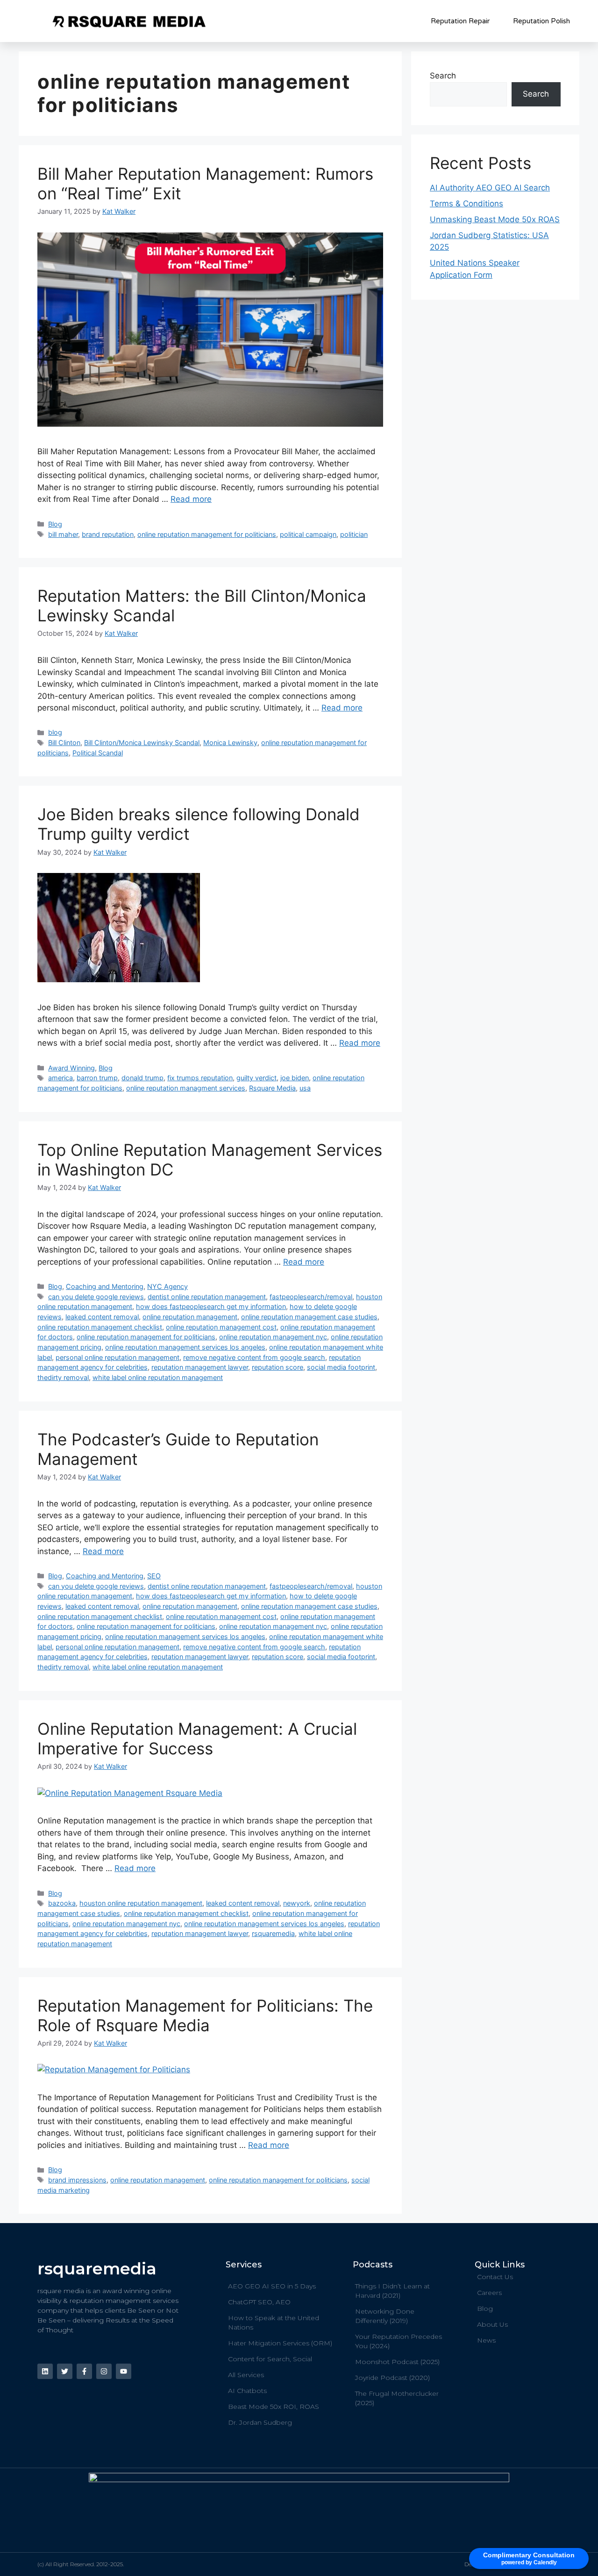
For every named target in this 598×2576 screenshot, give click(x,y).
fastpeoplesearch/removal (311, 1297)
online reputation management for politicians (207, 534)
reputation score (278, 1367)
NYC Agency (167, 1286)
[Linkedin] (45, 2371)
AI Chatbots (247, 2391)
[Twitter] (65, 2371)
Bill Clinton (64, 743)
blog (55, 732)
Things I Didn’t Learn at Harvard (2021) (392, 2291)
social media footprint (341, 1367)
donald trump (142, 1078)
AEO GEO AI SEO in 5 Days (272, 2286)
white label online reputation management (158, 1377)
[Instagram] (104, 2371)
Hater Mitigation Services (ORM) (280, 2343)
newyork (297, 1903)
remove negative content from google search (254, 1357)
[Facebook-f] (84, 2371)
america (61, 1078)
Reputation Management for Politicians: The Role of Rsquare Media (205, 2015)
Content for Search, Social (270, 2359)
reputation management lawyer (200, 1367)
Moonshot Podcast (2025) (397, 2362)
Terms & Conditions (466, 204)
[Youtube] (124, 2371)
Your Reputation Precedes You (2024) (399, 2341)
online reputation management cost (221, 1327)
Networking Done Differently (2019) (385, 2316)
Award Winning (71, 1068)
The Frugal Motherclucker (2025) (397, 2398)
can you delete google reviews (96, 1297)
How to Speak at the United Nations (274, 2323)
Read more (191, 499)
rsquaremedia (273, 1933)
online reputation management (190, 1317)
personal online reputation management (117, 1357)
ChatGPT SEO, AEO (259, 2302)
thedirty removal (63, 1377)
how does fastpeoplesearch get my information (211, 1306)
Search (443, 76)
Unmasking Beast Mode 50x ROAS (495, 219)
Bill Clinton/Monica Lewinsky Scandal (142, 743)
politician (354, 534)
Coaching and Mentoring (105, 1286)
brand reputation (108, 534)
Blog (55, 524)
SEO (154, 1576)
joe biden (295, 1078)
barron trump (97, 1078)
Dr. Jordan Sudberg (260, 2422)
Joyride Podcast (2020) (392, 2378)
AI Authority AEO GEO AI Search (490, 188)
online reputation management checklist (100, 1327)
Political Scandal (98, 753)
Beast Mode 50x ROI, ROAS (274, 2407)
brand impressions (77, 2180)
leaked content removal (102, 1317)
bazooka (62, 1903)
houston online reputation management (141, 1903)
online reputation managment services (186, 1088)
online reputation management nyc (273, 1337)
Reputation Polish (541, 21)
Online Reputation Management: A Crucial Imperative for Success (197, 1738)
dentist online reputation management (207, 1297)
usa (305, 1088)
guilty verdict (256, 1078)
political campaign (308, 534)
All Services (246, 2375)
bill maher (63, 534)
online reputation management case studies (309, 1317)
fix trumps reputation (200, 1078)
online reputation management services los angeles (185, 1347)
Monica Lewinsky (230, 743)
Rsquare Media (272, 1088)
